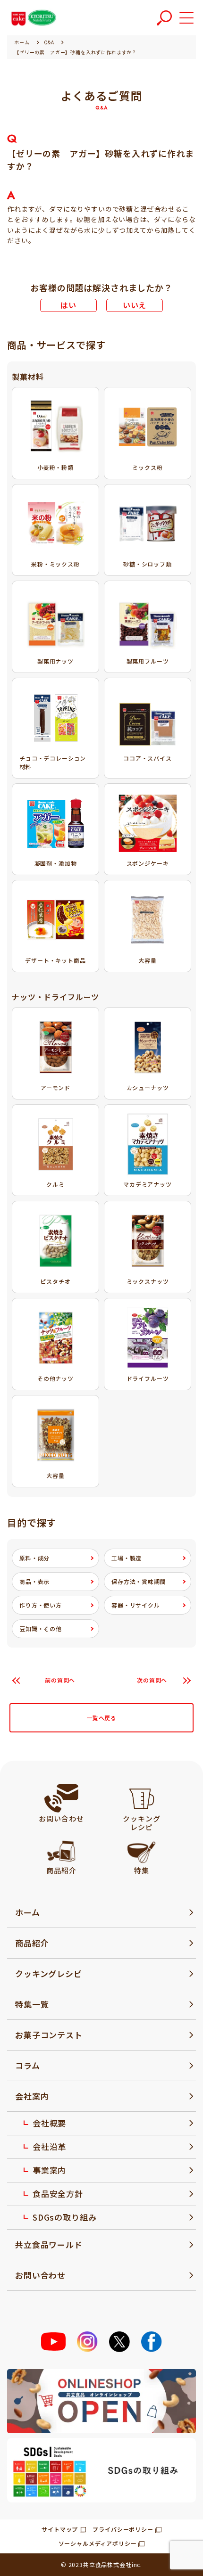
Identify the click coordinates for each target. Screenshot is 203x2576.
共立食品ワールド (49, 2244)
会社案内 (32, 2096)
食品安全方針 (58, 2194)
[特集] (141, 1850)
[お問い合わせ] (61, 1798)
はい (68, 305)
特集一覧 (32, 2004)
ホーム (28, 1912)
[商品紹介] (61, 1850)
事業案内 (49, 2170)
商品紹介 (32, 1943)
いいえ (135, 305)
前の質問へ (60, 1680)
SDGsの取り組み (65, 2217)
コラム (28, 2065)
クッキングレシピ (49, 1973)
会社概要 (49, 2123)
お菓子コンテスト (49, 2035)
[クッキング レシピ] (142, 1798)
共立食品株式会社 (107, 2564)
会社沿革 (49, 2146)
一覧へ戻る (101, 1718)
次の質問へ (152, 1680)
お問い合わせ (40, 2275)
